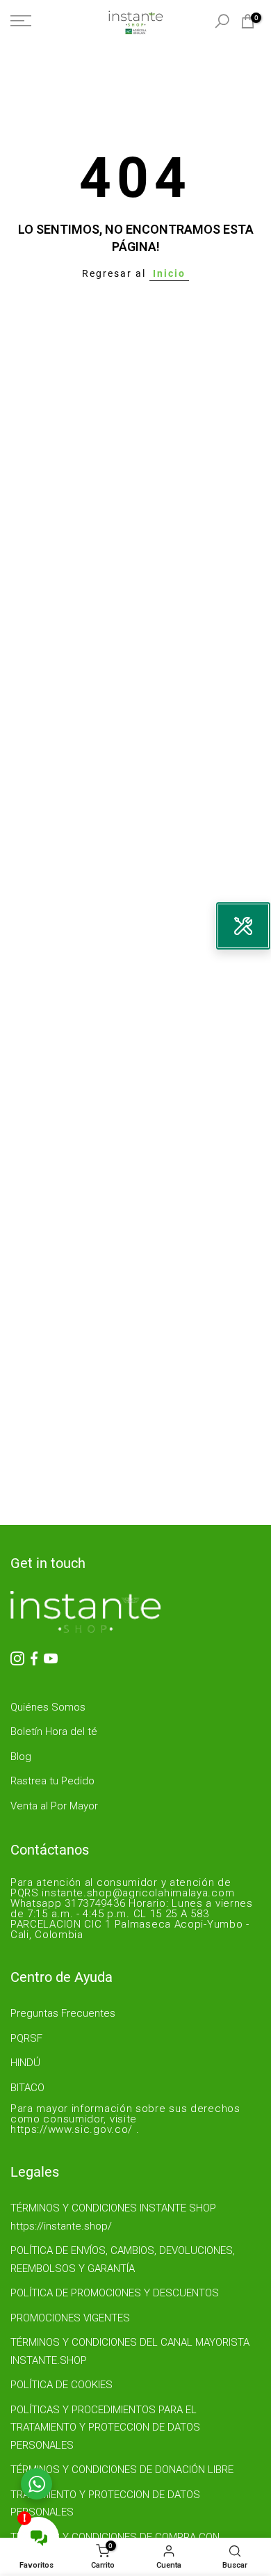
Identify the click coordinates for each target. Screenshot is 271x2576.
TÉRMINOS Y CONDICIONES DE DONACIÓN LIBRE (122, 2470)
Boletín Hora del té (54, 1731)
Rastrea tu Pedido (52, 1781)
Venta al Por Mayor (54, 1806)
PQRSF (26, 2038)
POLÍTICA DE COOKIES (61, 2385)
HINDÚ (25, 2063)
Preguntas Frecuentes (63, 2013)
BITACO (27, 2088)
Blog (21, 1757)
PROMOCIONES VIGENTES (70, 2318)
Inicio (169, 273)
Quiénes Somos (48, 1707)
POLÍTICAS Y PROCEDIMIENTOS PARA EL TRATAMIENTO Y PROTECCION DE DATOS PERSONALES (105, 2427)
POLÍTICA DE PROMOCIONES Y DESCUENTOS (115, 2293)
